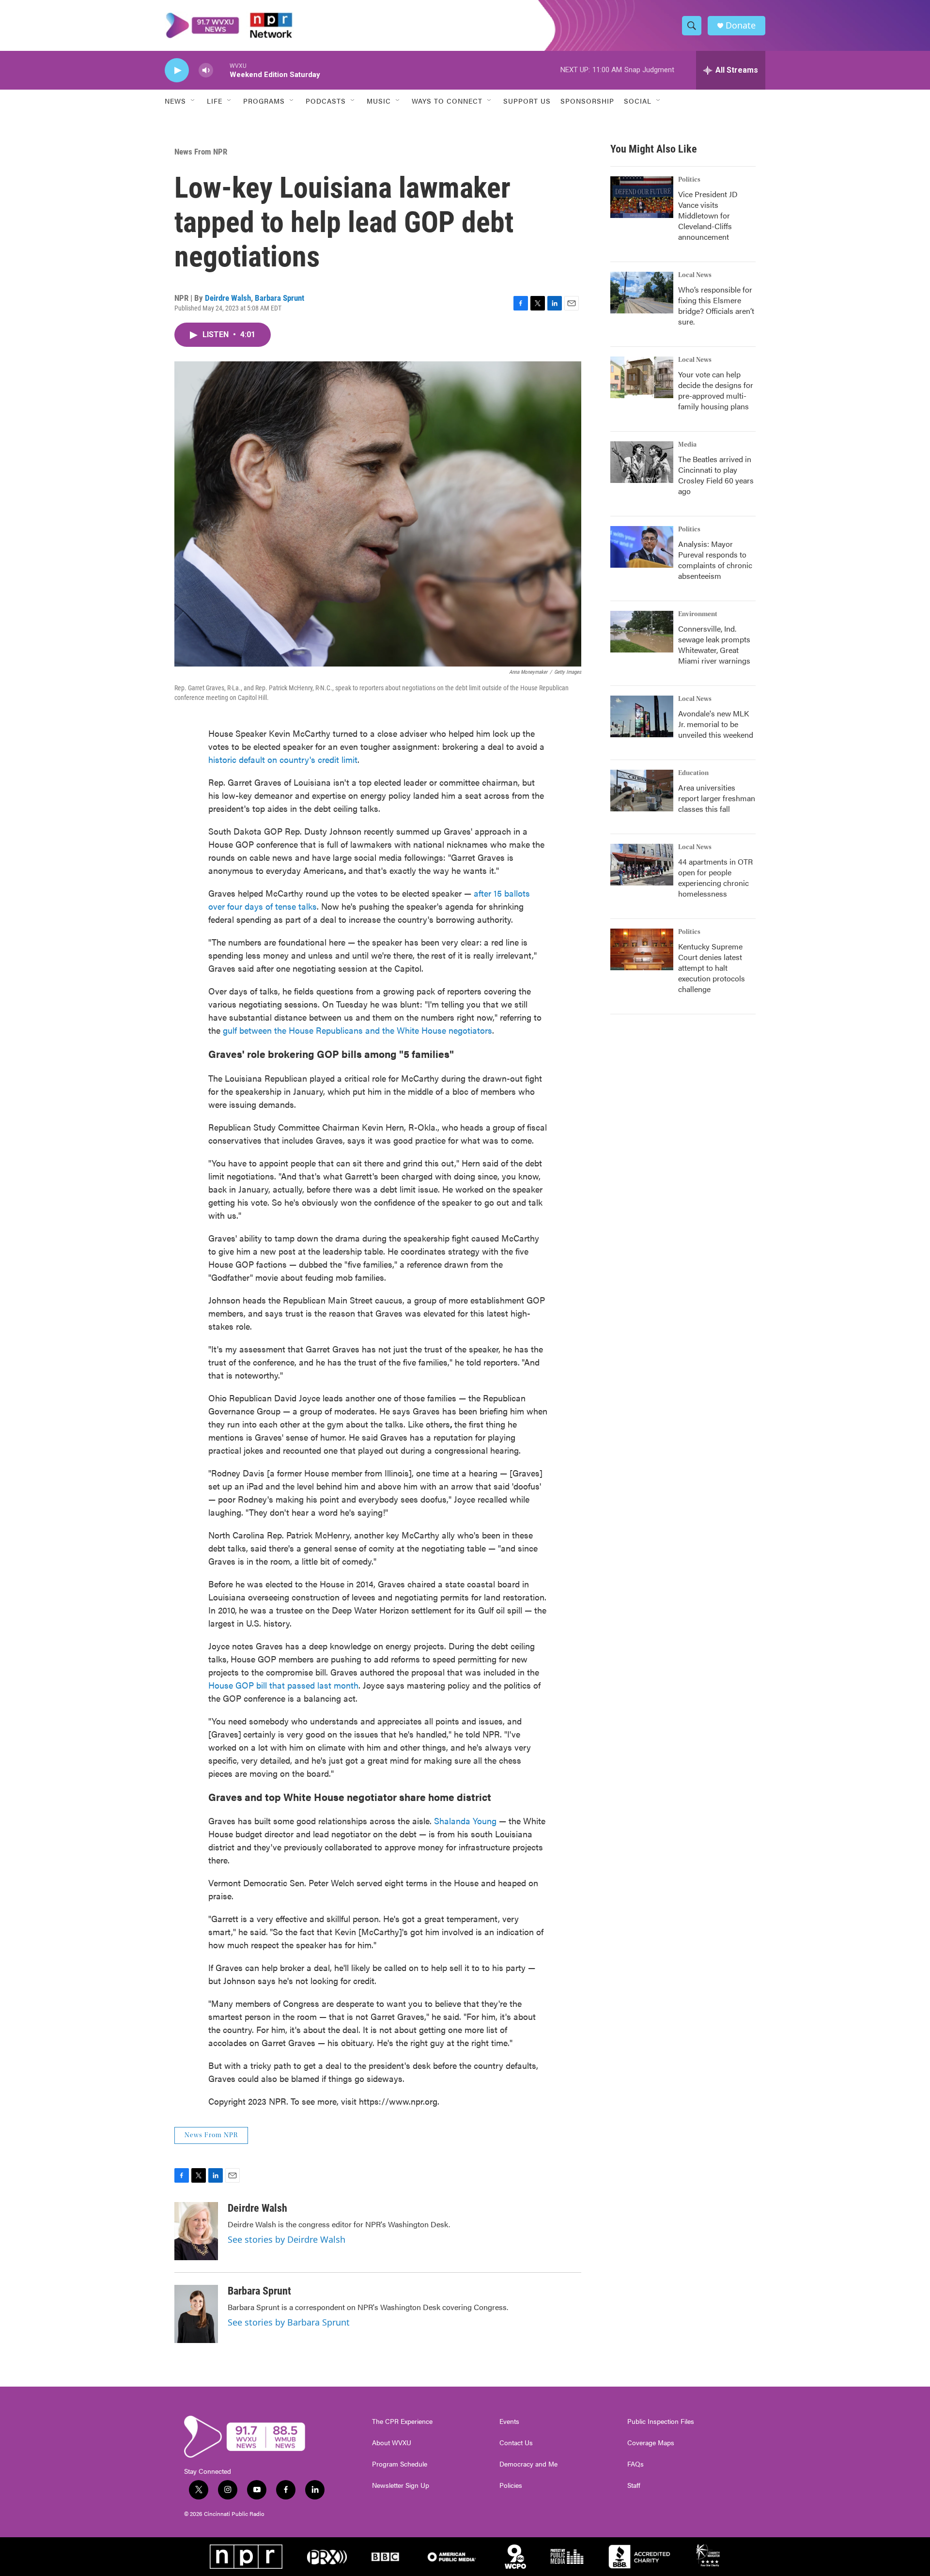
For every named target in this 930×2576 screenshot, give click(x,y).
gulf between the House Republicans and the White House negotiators (357, 1030)
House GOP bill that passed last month (283, 1685)
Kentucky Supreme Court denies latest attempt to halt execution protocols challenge (712, 968)
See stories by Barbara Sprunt (289, 2322)
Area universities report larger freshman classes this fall (717, 798)
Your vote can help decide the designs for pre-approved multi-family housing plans (716, 390)
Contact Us (516, 2443)
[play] (177, 70)
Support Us (527, 101)
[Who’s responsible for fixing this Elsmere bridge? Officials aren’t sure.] (642, 293)
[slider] (221, 70)
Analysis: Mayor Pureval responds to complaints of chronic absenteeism (715, 560)
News (175, 101)
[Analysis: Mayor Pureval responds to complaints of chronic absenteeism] (642, 547)
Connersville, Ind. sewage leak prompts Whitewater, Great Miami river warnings (714, 644)
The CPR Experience (402, 2421)
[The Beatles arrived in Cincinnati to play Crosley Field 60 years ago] (642, 462)
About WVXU (392, 2443)
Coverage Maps (651, 2443)
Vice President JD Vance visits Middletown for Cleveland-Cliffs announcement (708, 215)
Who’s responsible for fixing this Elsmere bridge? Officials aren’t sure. (716, 305)
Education (693, 773)
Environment (698, 614)
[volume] (206, 70)
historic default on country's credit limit (283, 759)
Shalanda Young (466, 1821)
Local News (695, 275)
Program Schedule (400, 2464)
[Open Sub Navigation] (193, 101)
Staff (634, 2485)
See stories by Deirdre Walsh (287, 2239)
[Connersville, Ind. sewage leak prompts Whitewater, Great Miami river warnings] (642, 632)
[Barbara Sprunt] (196, 2314)
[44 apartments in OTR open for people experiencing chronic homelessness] (642, 865)
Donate (741, 25)
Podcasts (326, 101)
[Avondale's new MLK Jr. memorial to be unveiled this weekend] (642, 716)
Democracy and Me (528, 2464)
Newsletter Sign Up (401, 2485)
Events (509, 2421)
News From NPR (201, 152)
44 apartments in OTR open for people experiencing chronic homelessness (715, 877)
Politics (689, 180)
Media (687, 445)
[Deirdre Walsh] (196, 2231)
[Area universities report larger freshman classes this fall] (642, 791)
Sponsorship (587, 101)
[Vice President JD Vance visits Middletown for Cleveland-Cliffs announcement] (642, 197)
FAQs (635, 2464)
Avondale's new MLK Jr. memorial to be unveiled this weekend (716, 724)
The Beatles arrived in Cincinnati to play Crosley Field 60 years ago (716, 475)
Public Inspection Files (661, 2421)
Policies (511, 2485)
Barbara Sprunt (279, 298)
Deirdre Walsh (228, 298)
